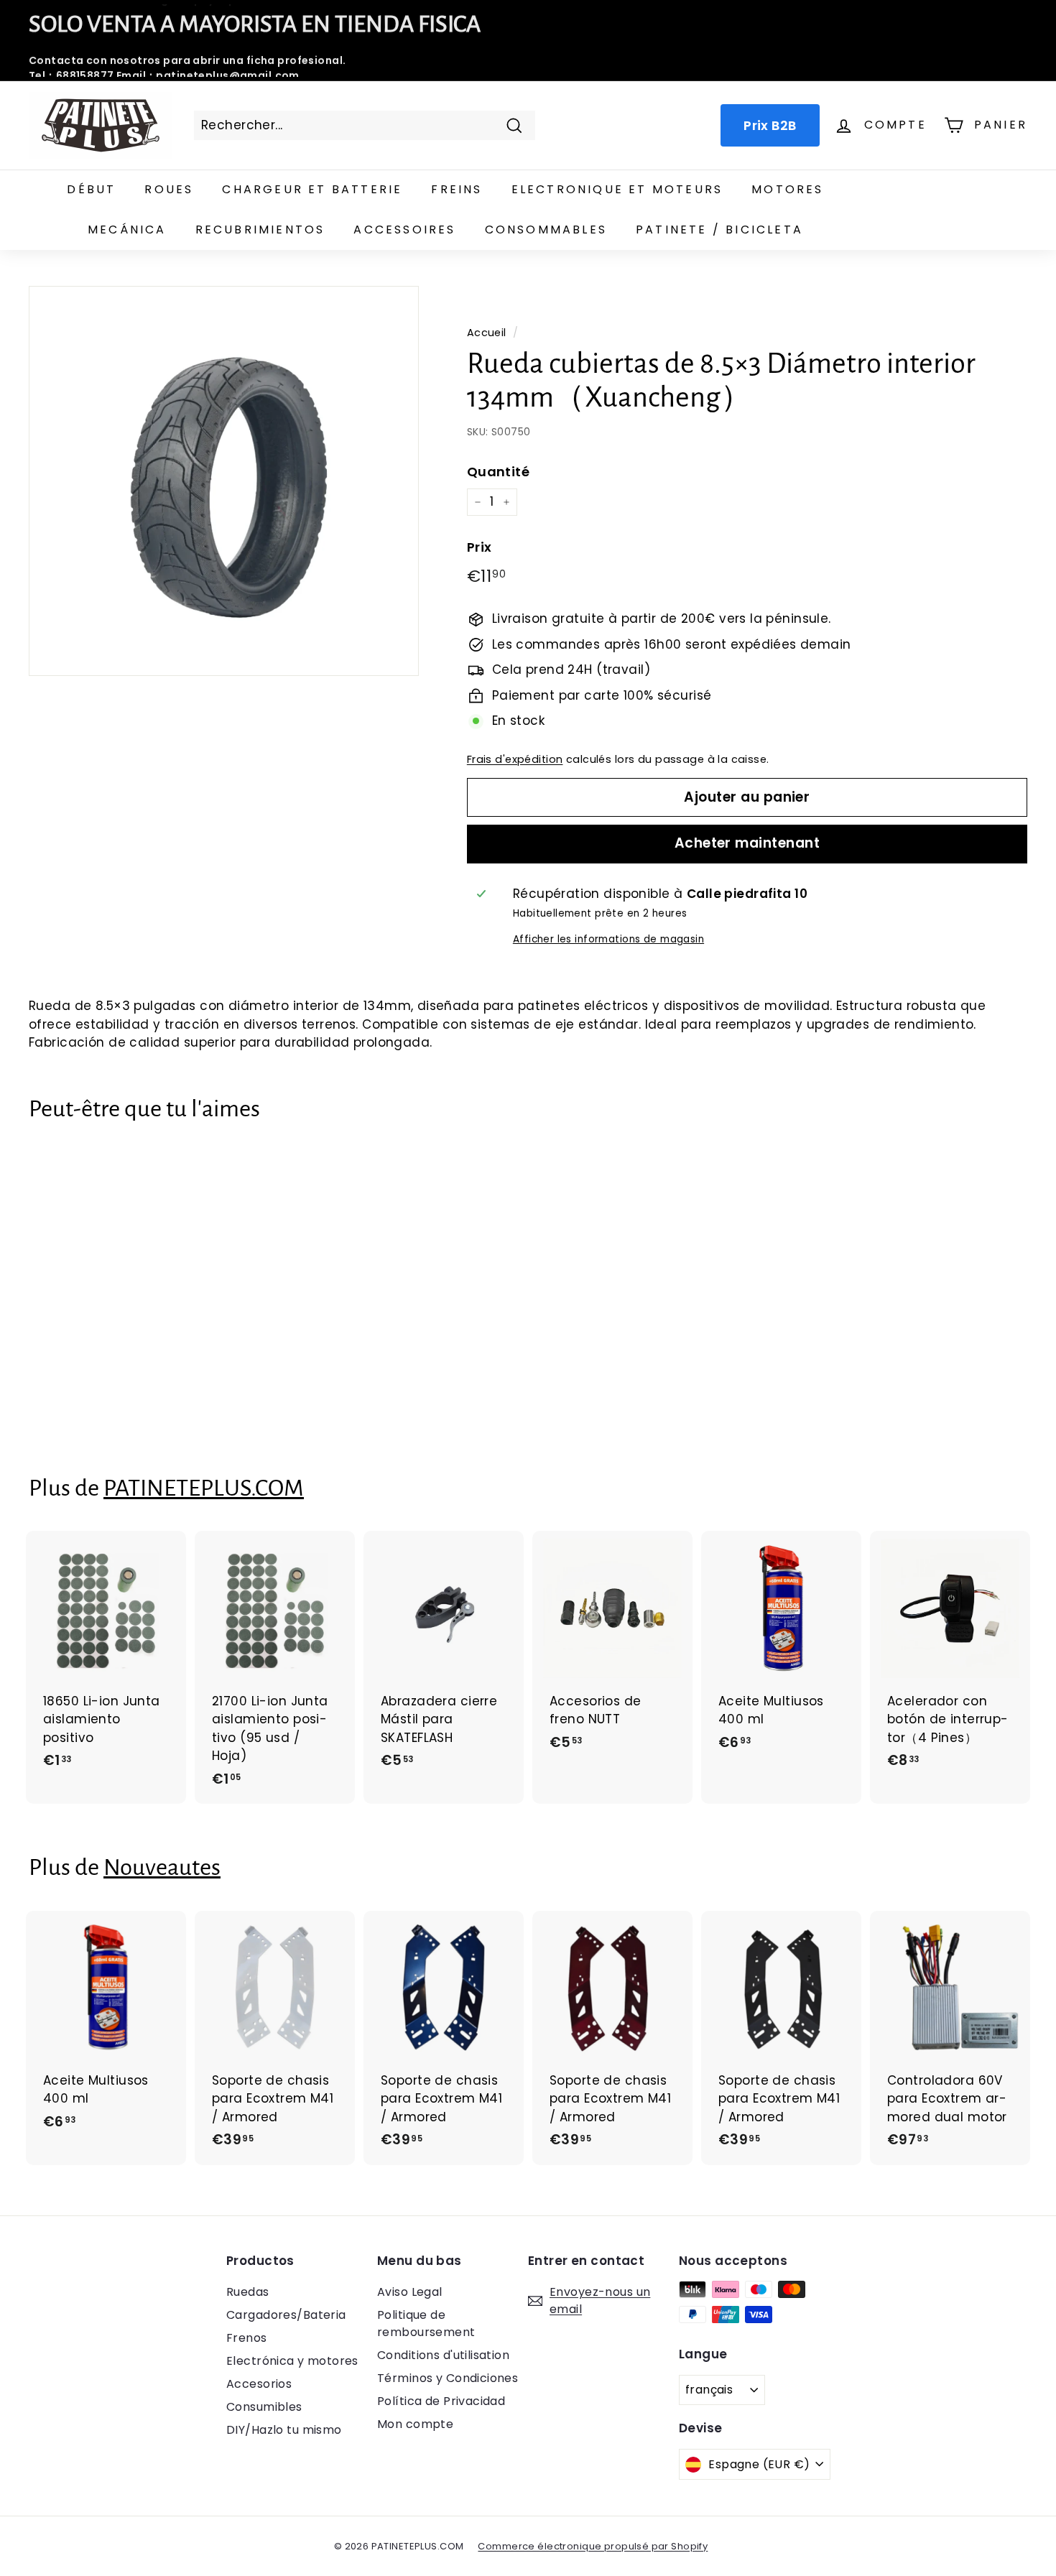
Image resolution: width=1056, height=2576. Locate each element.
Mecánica (127, 230)
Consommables (546, 230)
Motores (787, 189)
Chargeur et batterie (312, 189)
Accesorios (259, 2384)
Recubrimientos (260, 230)
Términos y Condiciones (448, 2378)
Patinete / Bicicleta (719, 230)
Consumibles (264, 2407)
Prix (480, 547)
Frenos (247, 2338)
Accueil (487, 333)
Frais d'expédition (515, 759)
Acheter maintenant (747, 843)
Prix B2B (770, 125)
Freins (457, 189)
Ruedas (248, 2292)
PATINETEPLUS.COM (204, 1488)
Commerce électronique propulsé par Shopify (593, 2546)
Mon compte (415, 2424)
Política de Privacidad (441, 2401)
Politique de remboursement (426, 2324)
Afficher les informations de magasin (608, 939)
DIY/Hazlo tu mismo (284, 2430)
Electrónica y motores (292, 2361)
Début (91, 189)
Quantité (498, 472)
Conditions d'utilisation (443, 2355)
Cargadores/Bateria (286, 2315)
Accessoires (404, 230)
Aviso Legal (410, 2292)
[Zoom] (224, 481)
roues (169, 189)
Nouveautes (162, 1867)
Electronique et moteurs (617, 189)
